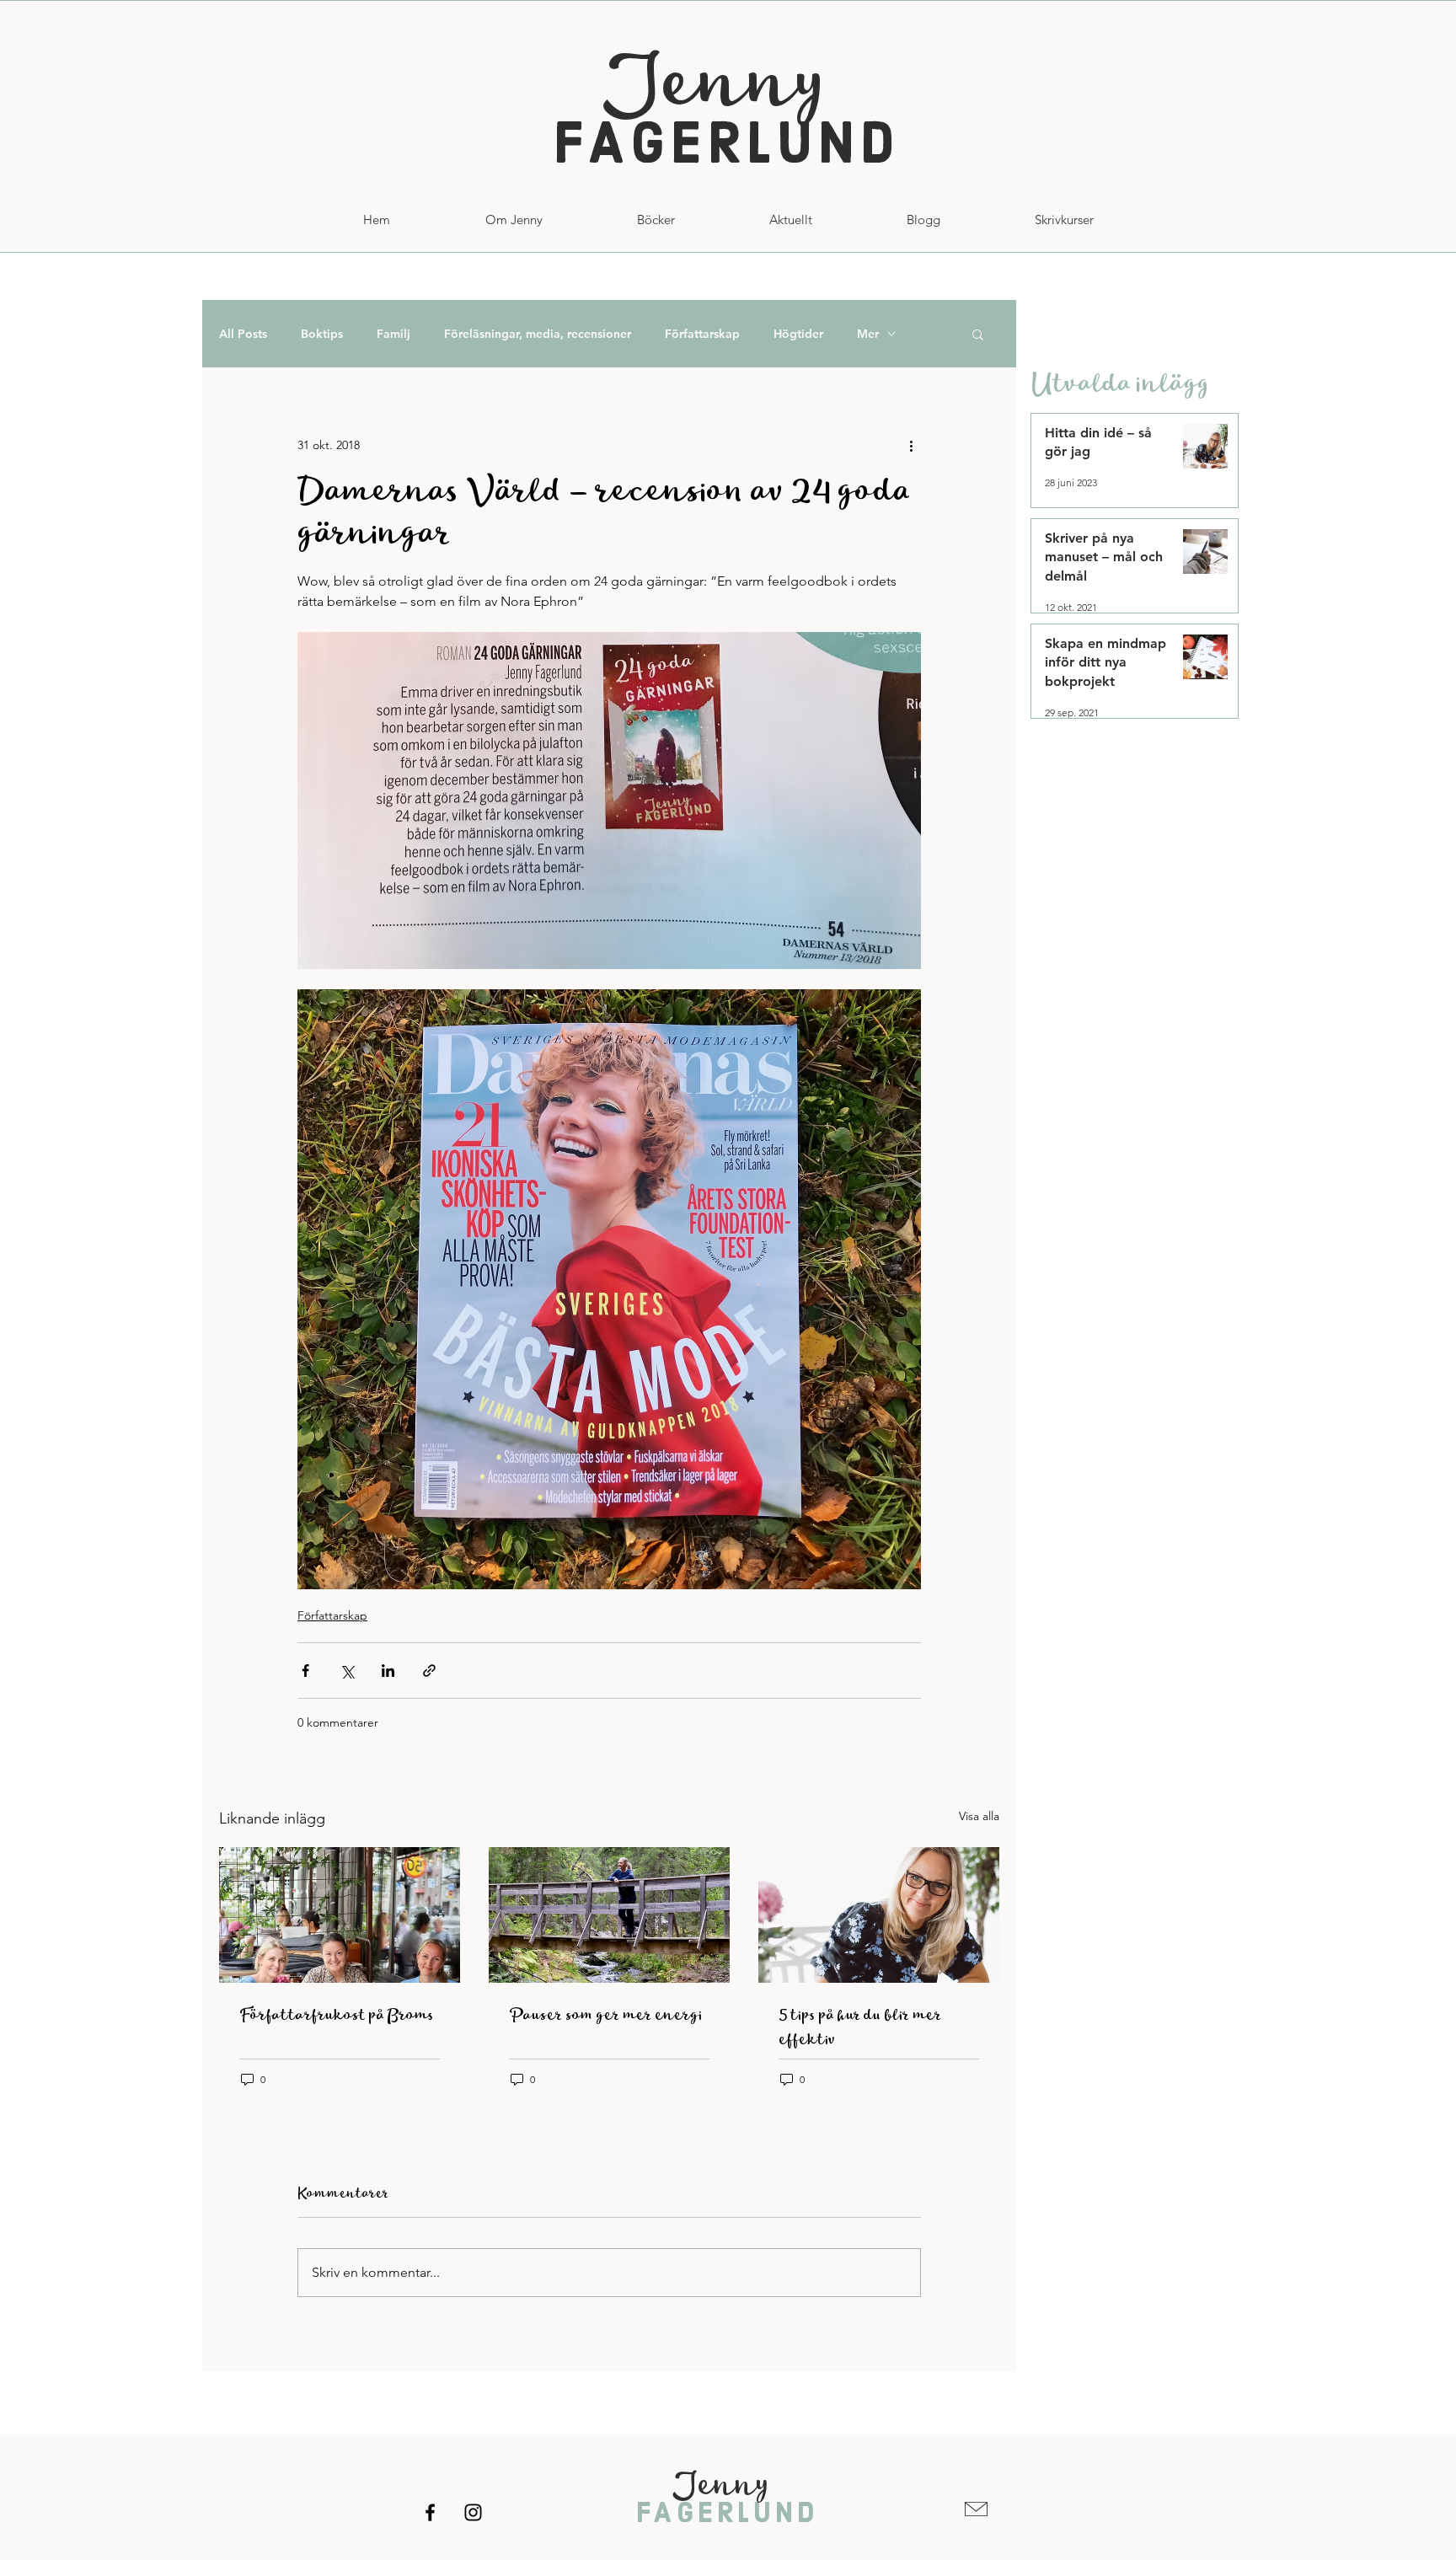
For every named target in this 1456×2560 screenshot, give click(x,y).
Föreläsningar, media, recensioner (538, 334)
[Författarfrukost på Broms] (340, 1915)
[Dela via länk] (429, 1671)
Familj (393, 334)
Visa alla (979, 1816)
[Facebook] (430, 2512)
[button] (1064, 220)
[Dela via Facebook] (305, 1671)
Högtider (798, 334)
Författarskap (702, 334)
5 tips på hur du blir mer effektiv (860, 2027)
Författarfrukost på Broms (337, 2015)
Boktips (322, 334)
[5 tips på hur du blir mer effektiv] (879, 1915)
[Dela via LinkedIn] (388, 1671)
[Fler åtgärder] (911, 445)
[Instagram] (473, 2512)
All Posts (243, 334)
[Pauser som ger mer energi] (609, 1915)
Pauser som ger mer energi (605, 2015)
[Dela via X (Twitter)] (347, 1671)
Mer (868, 334)
